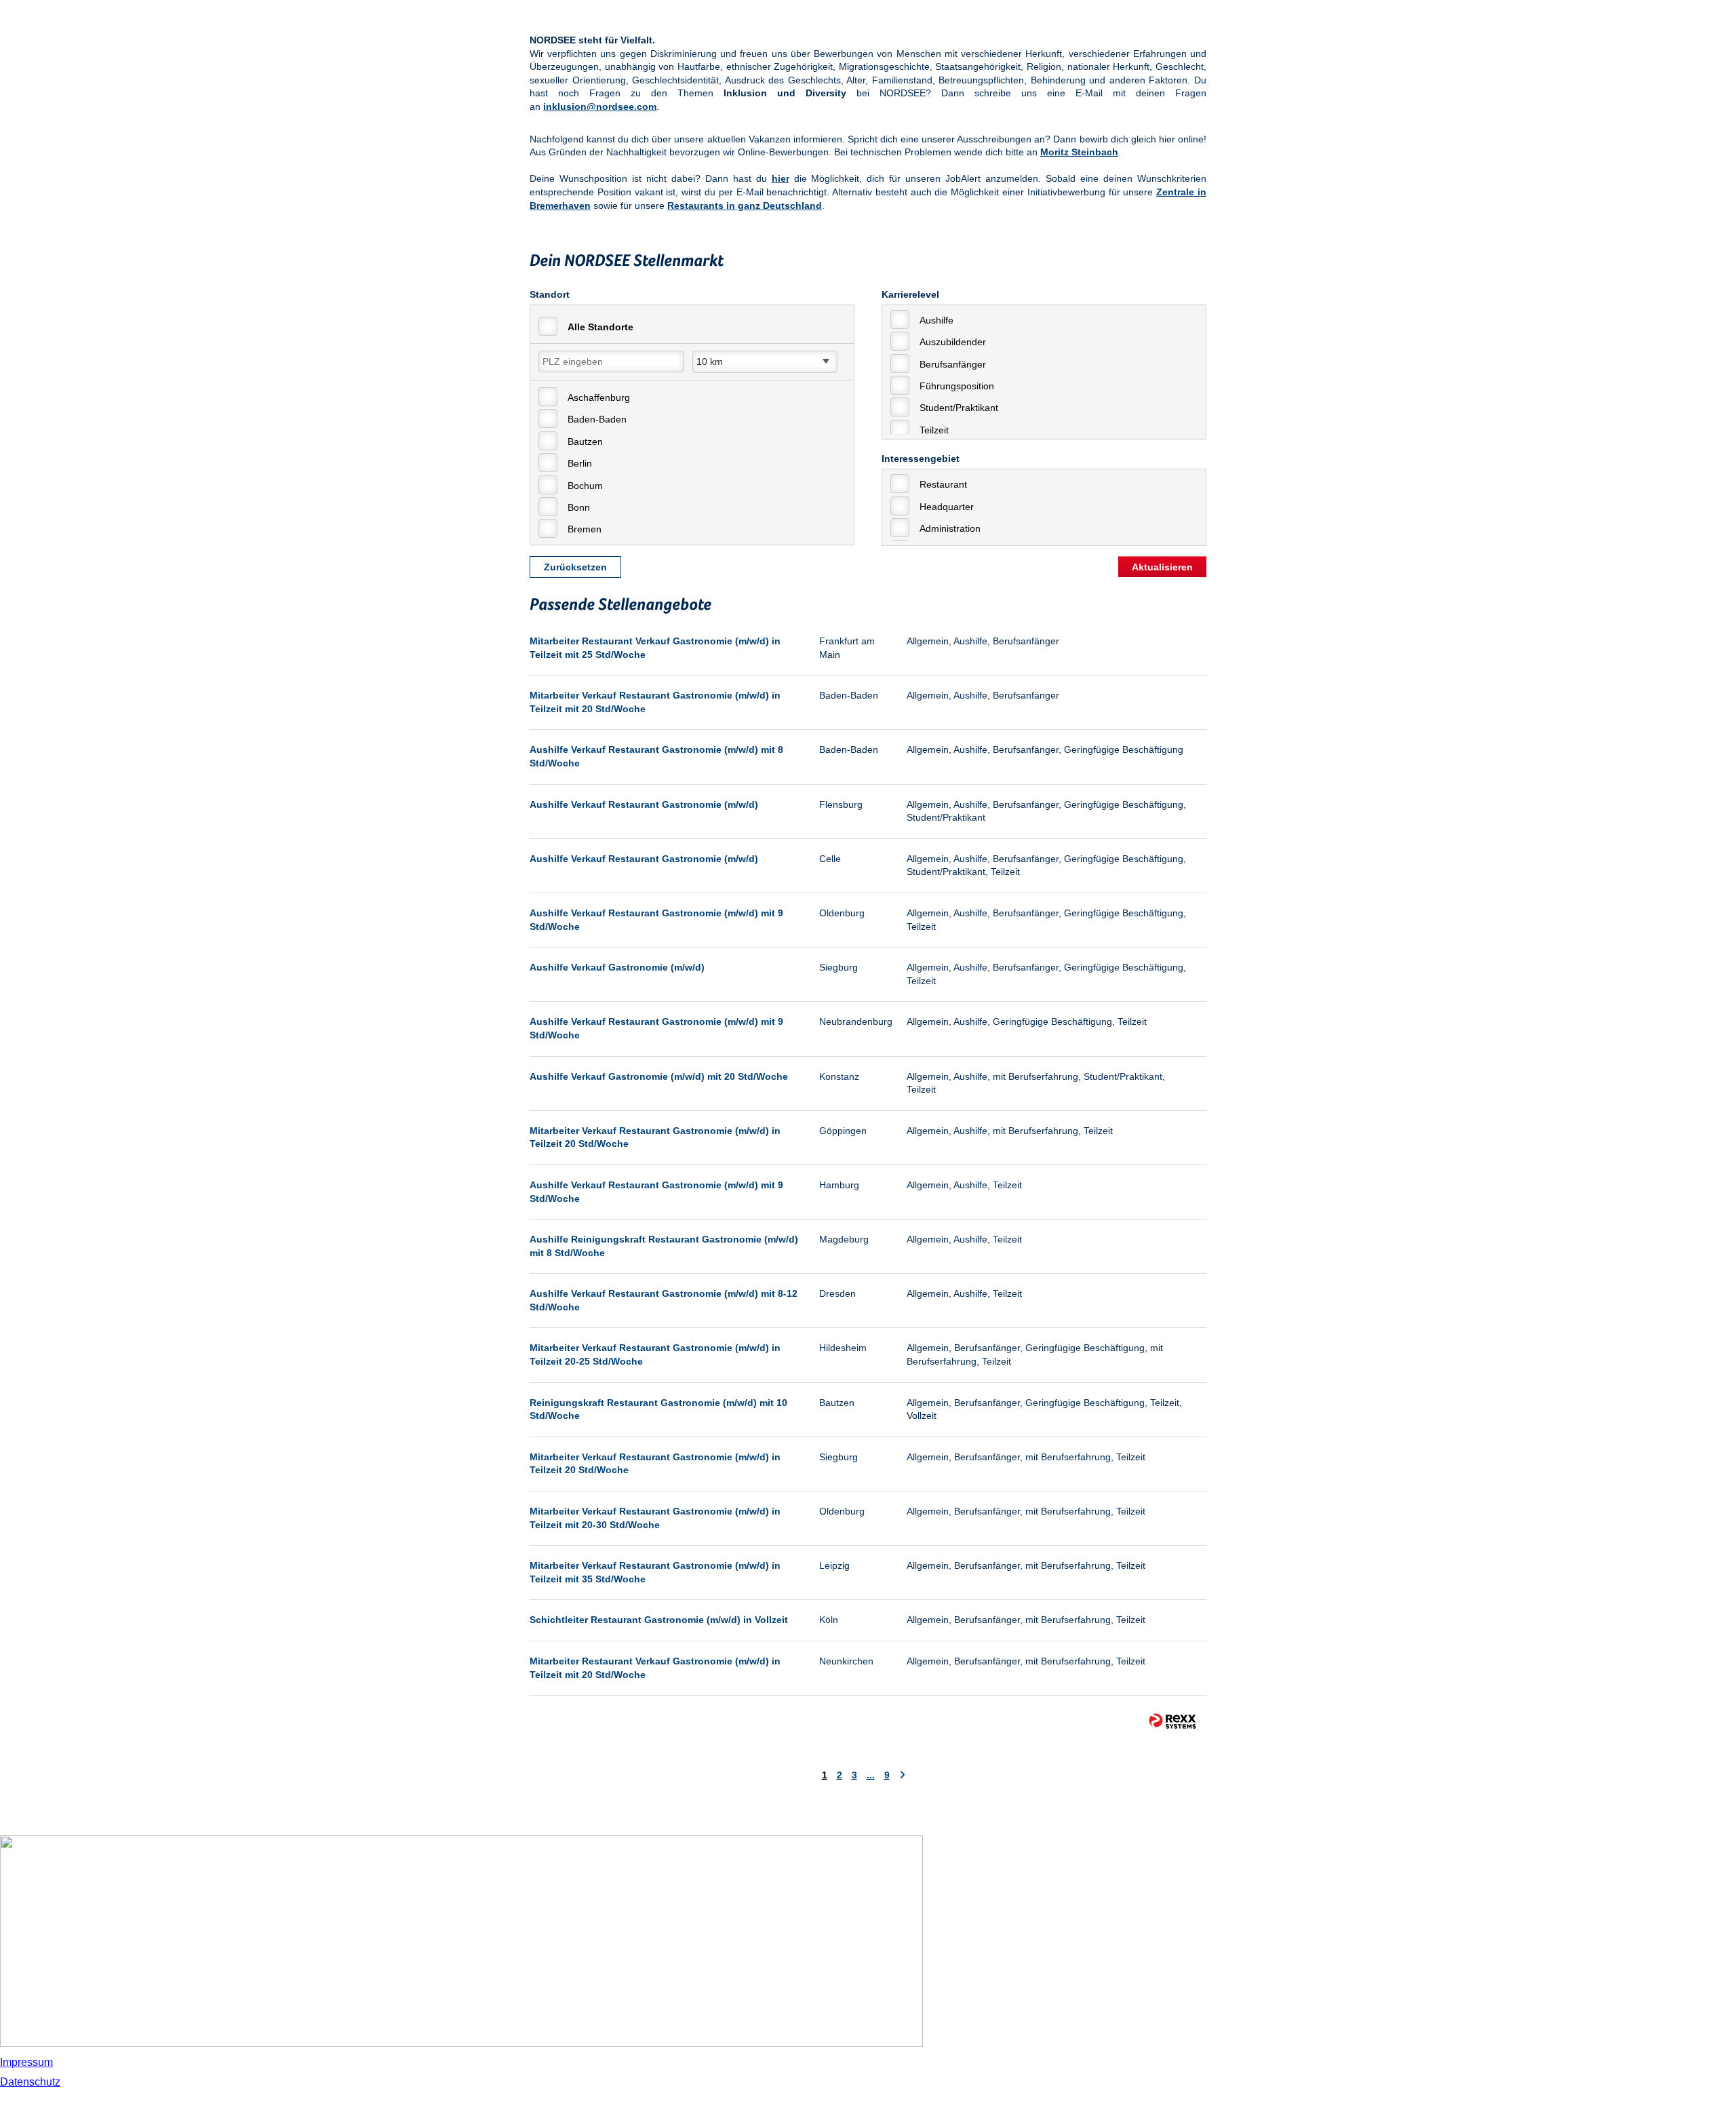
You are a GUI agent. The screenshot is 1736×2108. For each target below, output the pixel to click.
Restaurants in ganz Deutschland (745, 206)
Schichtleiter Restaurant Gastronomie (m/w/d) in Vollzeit (659, 1620)
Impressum (26, 2062)
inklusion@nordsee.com (600, 106)
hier (781, 178)
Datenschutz (30, 2082)
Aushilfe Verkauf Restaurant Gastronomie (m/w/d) (644, 804)
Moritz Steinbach (1079, 152)
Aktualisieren (1162, 567)
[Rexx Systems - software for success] (1172, 1721)
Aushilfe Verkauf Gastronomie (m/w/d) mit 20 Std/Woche (659, 1076)
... (871, 1775)
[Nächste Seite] (902, 1775)
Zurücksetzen (575, 567)
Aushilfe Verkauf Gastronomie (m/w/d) (617, 967)
